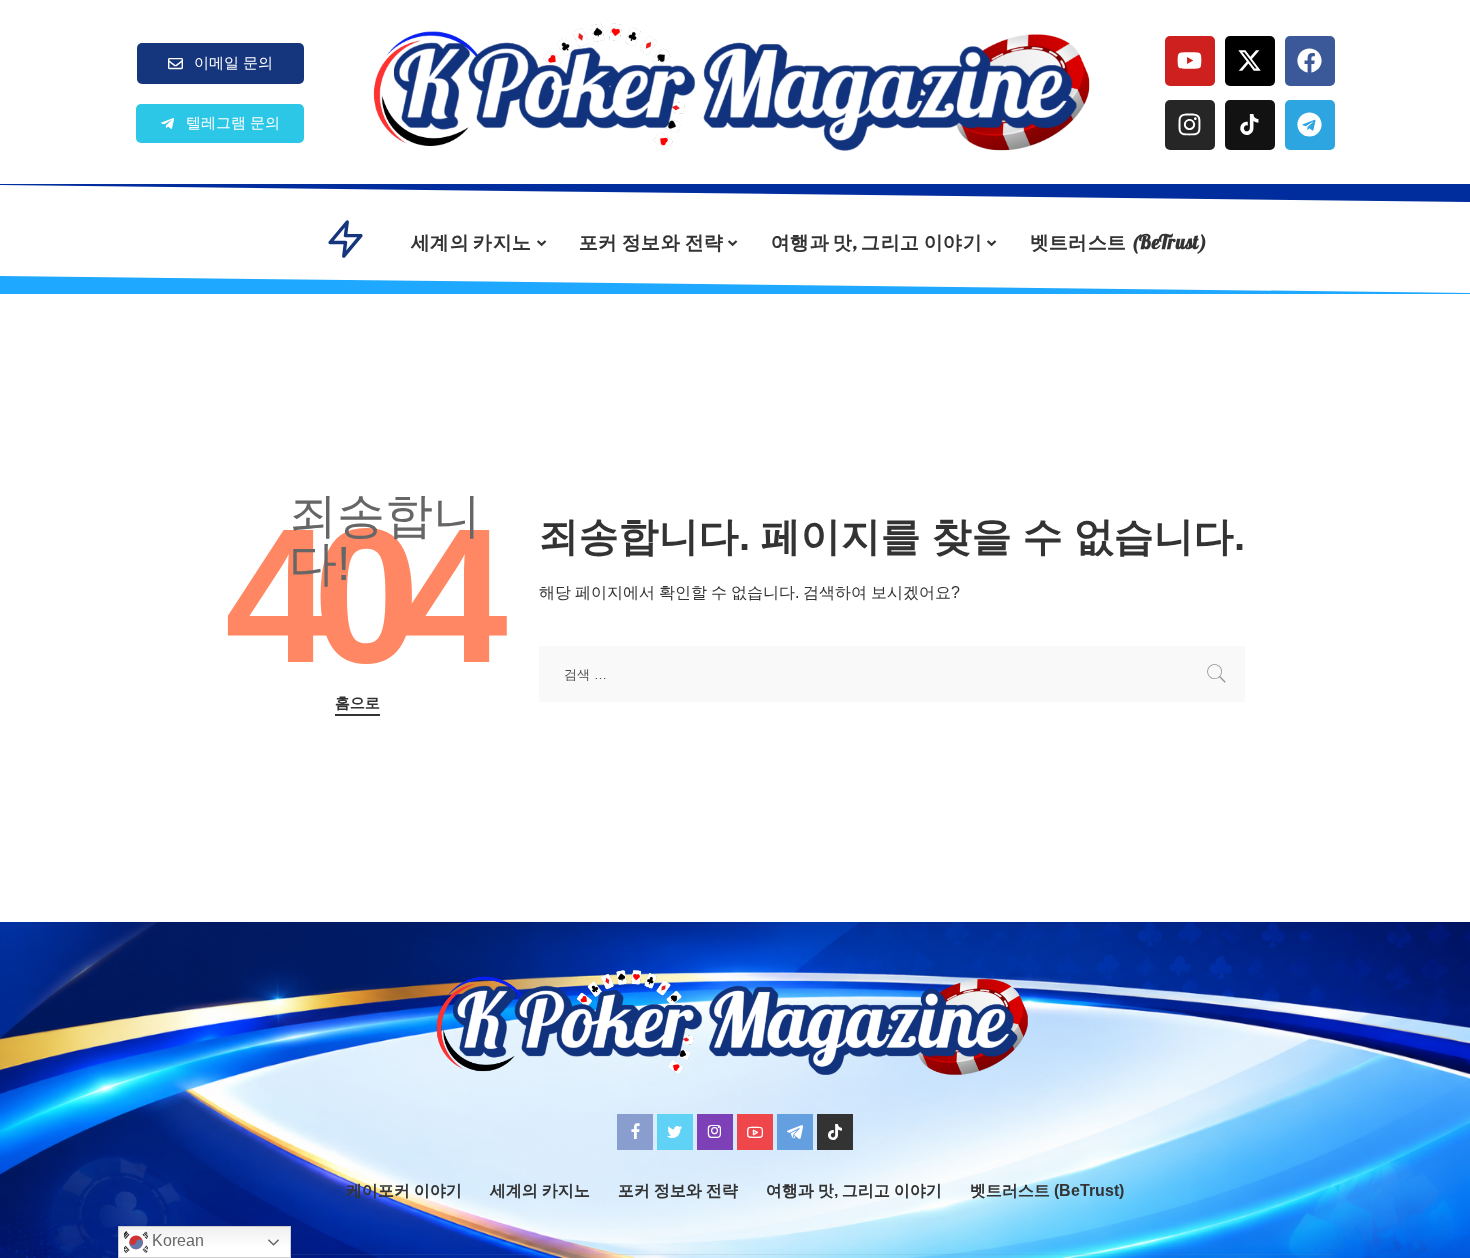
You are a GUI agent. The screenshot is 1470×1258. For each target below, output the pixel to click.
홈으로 (357, 703)
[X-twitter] (1250, 61)
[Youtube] (1190, 61)
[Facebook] (1310, 61)
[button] (220, 123)
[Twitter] (675, 1132)
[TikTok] (835, 1132)
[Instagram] (1190, 125)
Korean (176, 1240)
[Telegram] (1310, 125)
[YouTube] (755, 1132)
